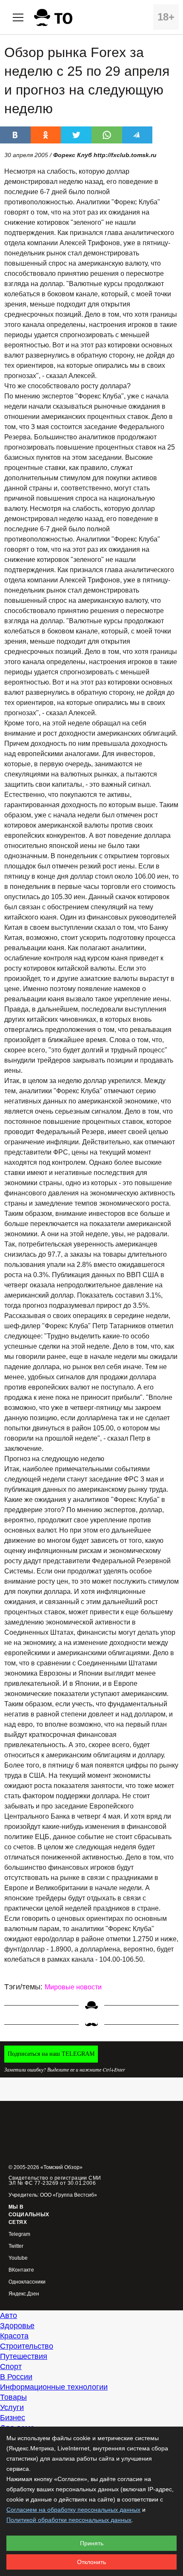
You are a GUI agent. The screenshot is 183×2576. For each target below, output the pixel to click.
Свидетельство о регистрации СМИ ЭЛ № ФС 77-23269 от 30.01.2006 (55, 2181)
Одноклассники (27, 2282)
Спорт (11, 2367)
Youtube (18, 2258)
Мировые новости (73, 1987)
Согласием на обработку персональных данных (73, 2510)
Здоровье (17, 2326)
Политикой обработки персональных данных (69, 2520)
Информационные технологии (54, 2387)
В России (16, 2377)
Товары (13, 2397)
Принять (92, 2543)
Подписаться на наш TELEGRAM (51, 2054)
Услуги (12, 2407)
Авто (9, 2315)
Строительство (27, 2346)
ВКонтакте (21, 2270)
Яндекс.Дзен (24, 2294)
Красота (14, 2336)
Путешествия (24, 2356)
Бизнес (13, 2418)
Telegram (19, 2234)
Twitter (16, 2246)
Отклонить (91, 2562)
